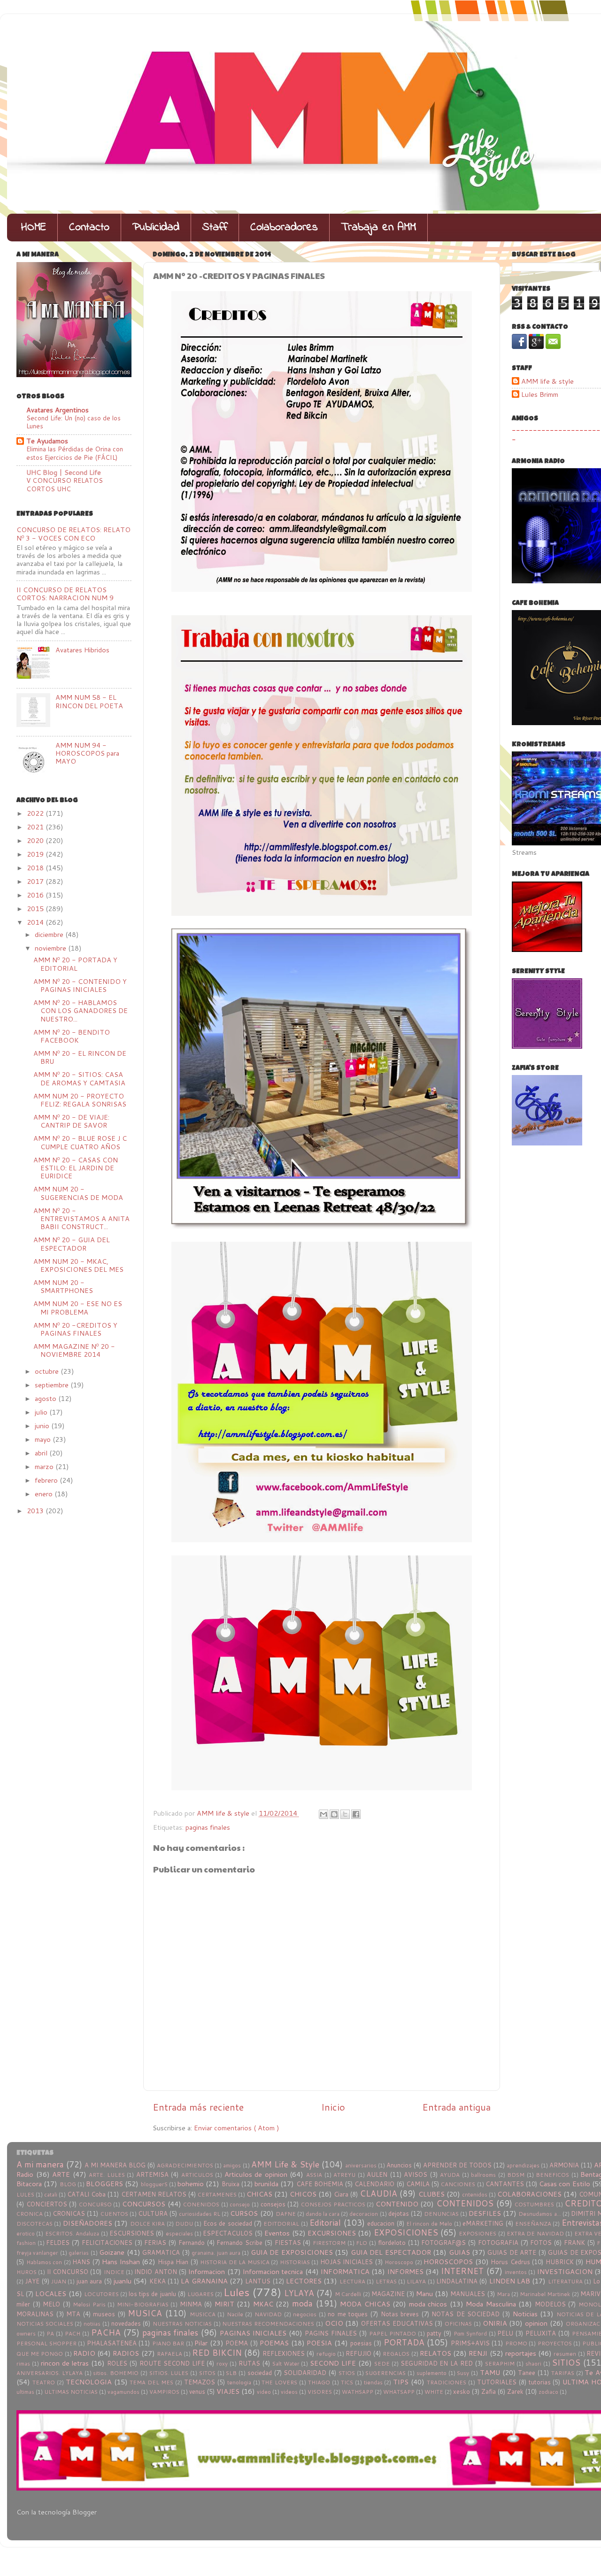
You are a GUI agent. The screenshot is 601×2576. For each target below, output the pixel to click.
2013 (36, 1511)
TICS (347, 2382)
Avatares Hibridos (82, 650)
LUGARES (200, 2294)
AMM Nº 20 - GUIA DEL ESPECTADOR (72, 1244)
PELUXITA (541, 2333)
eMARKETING (483, 2223)
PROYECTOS (555, 2343)
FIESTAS (288, 2243)
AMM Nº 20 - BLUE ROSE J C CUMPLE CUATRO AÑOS (80, 1142)
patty (434, 2333)
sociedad (260, 2373)
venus (197, 2391)
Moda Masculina (491, 2304)
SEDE (382, 2363)
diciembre (50, 934)
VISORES (320, 2392)
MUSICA (145, 2313)
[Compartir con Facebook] (356, 1814)
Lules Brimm (540, 395)
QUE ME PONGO (40, 2354)
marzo (45, 1466)
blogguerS (154, 2184)
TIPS (401, 2382)
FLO (362, 2243)
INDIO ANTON (155, 2272)
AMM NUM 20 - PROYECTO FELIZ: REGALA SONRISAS (80, 1100)
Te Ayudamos (47, 441)
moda (302, 2303)
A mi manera (40, 2164)
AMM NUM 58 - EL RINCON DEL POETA (89, 701)
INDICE (114, 2272)
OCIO (334, 2323)
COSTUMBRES (534, 2204)
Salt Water (286, 2363)
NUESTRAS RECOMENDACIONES (268, 2324)
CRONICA (30, 2214)
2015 (36, 909)
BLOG (68, 2184)
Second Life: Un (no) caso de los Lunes (73, 422)
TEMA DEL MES (151, 2382)
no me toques (348, 2314)
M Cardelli (348, 2294)
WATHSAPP (358, 2392)
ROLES (117, 2363)
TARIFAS (563, 2373)
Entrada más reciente (198, 2107)
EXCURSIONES (332, 2233)
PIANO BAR (168, 2343)
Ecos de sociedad (228, 2223)
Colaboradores (284, 228)
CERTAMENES (217, 2194)
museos (104, 2314)
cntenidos (475, 2194)
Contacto (89, 228)
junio (43, 1426)
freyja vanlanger (37, 2253)
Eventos (277, 2233)
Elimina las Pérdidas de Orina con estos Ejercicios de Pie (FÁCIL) (75, 453)
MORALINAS (35, 2314)
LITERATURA (565, 2281)
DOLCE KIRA (147, 2224)
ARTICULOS (197, 2175)
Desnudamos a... (539, 2214)
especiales (179, 2233)
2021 (36, 827)
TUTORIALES (497, 2382)
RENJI (478, 2353)
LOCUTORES (101, 2294)
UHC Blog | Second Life (64, 472)
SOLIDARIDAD (305, 2373)
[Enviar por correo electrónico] (324, 1814)
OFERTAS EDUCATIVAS (397, 2323)
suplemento (431, 2373)
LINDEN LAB (510, 2281)
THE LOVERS (279, 2382)
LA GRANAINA (204, 2281)
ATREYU (344, 2175)
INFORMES (405, 2271)
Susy (463, 2373)
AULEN (377, 2174)
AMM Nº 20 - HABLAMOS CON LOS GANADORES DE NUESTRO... (81, 1011)
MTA (73, 2314)
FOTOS (541, 2243)
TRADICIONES (447, 2382)
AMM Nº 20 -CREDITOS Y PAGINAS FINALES (75, 1329)
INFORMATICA (345, 2271)
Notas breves (400, 2314)
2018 (36, 868)
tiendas (373, 2382)
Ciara (341, 2194)
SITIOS (566, 2363)
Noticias (525, 2314)
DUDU (184, 2224)
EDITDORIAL (281, 2224)
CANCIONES (458, 2184)
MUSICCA (203, 2314)
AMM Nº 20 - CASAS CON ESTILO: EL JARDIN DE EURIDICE (76, 1168)
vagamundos (123, 2392)
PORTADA (404, 2342)
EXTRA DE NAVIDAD (535, 2233)
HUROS (27, 2272)
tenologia (239, 2382)
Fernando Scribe (239, 2243)
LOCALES (51, 2294)
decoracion (364, 2214)
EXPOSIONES (478, 2233)
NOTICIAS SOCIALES (45, 2324)
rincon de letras (65, 2363)
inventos (516, 2272)
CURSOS (244, 2213)
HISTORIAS (295, 2262)
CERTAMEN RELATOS (154, 2194)
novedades (126, 2323)
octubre (48, 1371)
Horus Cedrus (510, 2262)
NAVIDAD (268, 2314)
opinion (536, 2323)
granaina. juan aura (216, 2253)
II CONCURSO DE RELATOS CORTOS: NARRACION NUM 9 (65, 594)
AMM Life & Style (285, 2164)
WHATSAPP (399, 2392)
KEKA (158, 2281)
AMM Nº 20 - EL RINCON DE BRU (80, 1057)
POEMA (237, 2343)
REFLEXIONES (284, 2353)
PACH (73, 2333)
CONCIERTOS (47, 2204)
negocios (305, 2314)
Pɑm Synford (470, 2333)
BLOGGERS (104, 2184)
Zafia (489, 2391)
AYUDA (450, 2175)
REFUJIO (358, 2353)
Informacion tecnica (273, 2271)
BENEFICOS (552, 2175)
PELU (505, 2333)
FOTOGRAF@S (443, 2243)
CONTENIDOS (465, 2203)
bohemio (191, 2184)
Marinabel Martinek (545, 2294)
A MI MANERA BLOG (115, 2165)
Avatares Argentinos (58, 410)
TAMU (490, 2372)
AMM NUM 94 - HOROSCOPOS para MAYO (87, 753)
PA (50, 2333)
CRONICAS (69, 2213)
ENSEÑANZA (533, 2224)
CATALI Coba (86, 2194)
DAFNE (286, 2214)
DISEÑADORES (88, 2223)
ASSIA (314, 2175)
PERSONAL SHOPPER (46, 2343)
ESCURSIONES (132, 2233)
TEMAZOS (200, 2382)
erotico (26, 2233)
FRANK (574, 2243)
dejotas (399, 2213)
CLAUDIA (378, 2193)
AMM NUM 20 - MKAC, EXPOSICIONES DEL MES (78, 1265)
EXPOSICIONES (406, 2232)
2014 (36, 922)
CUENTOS (114, 2214)
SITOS (207, 2373)
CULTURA (153, 2213)
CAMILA (418, 2184)
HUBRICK (560, 2262)
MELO (51, 2304)
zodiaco (548, 2392)
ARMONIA (564, 2165)
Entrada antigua (456, 2107)
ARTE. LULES (107, 2175)
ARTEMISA (152, 2174)
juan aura (89, 2281)
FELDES (58, 2243)
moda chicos (428, 2304)
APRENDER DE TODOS (457, 2165)
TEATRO (44, 2382)
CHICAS (259, 2194)
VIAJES (228, 2391)
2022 (36, 813)
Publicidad (156, 228)
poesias (361, 2343)
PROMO (516, 2343)
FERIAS (155, 2243)
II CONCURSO (68, 2272)
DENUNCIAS (441, 2214)
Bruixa (231, 2184)
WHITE (434, 2392)
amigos (232, 2165)
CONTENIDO (397, 2204)
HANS (81, 2262)
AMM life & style (547, 382)
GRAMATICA (161, 2252)
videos (289, 2392)
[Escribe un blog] (334, 1814)
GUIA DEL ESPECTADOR (391, 2252)
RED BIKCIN (217, 2353)
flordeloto (392, 2243)
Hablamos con (44, 2262)
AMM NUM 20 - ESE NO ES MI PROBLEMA (78, 1307)
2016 (36, 895)
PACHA (106, 2332)
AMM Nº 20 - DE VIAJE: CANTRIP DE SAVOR (71, 1121)
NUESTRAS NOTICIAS (182, 2324)
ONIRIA (495, 2323)
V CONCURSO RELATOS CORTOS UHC (65, 484)
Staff (215, 228)
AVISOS (416, 2174)
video (264, 2392)
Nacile (235, 2314)
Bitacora (29, 2184)
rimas (23, 2363)
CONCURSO (95, 2204)
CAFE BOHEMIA (320, 2184)
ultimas (25, 2392)
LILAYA (416, 2281)
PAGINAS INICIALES (253, 2333)
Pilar (201, 2343)
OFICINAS (458, 2324)
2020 (36, 840)
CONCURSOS (144, 2204)
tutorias (540, 2382)
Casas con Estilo (564, 2184)
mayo (44, 1439)
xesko (462, 2391)
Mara (503, 2294)
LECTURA (352, 2281)
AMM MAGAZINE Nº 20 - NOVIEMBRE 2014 (74, 1350)
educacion (381, 2223)
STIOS (347, 2373)
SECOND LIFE (333, 2363)
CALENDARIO (374, 2184)
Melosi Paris (89, 2304)
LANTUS (258, 2281)
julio (42, 1412)
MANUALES (468, 2294)
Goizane (112, 2252)
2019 (36, 854)
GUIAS (459, 2252)
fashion (26, 2243)
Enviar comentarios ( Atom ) (237, 2128)
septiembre (53, 1385)
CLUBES (431, 2194)
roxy (222, 2363)
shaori (533, 2363)
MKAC (263, 2304)
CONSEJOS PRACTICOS (333, 2204)
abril (42, 1453)
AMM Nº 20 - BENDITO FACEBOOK (72, 1036)
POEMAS (274, 2343)
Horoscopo (399, 2262)
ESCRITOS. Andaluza (72, 2233)
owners (26, 2333)
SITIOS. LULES (169, 2373)
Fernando (192, 2243)
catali (51, 2194)
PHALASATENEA (112, 2343)
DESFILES (485, 2213)
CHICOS (303, 2194)
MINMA (191, 2304)
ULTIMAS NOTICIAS (71, 2392)
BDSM (516, 2175)
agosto (46, 1398)
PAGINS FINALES (331, 2333)
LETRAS (386, 2281)
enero (45, 1494)
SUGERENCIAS (385, 2373)
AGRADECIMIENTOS (185, 2165)
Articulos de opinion (256, 2174)
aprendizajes (523, 2165)
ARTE (61, 2174)
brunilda (266, 2184)
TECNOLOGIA (89, 2382)
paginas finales (208, 1827)
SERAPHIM (500, 2363)
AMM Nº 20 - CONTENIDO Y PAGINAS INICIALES (80, 985)
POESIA (319, 2343)
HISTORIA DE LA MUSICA (235, 2262)
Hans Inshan (121, 2262)
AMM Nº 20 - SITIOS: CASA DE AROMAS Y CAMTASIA (79, 1078)
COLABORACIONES (529, 2194)
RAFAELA (170, 2354)
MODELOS (550, 2304)
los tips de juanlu (152, 2294)
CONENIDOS (201, 2204)
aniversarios (361, 2165)
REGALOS (396, 2354)
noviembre (51, 948)
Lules (236, 2292)
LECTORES (304, 2281)
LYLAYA (299, 2293)
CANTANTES (505, 2184)
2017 (36, 881)
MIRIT (224, 2304)
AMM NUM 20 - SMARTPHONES (63, 1286)
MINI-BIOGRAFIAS (143, 2304)
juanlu (123, 2281)
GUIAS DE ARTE (512, 2252)
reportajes (521, 2353)
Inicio (333, 2107)
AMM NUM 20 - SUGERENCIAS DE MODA (78, 1193)
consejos (273, 2204)
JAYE (32, 2281)
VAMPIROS (164, 2392)
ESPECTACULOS (228, 2233)
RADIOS (126, 2353)
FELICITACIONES (107, 2243)
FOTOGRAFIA (498, 2243)
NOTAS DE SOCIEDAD (466, 2314)
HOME (34, 228)
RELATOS (435, 2353)
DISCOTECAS (35, 2224)
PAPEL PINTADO (393, 2333)
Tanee (527, 2373)
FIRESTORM (329, 2243)
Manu (424, 2294)
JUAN (59, 2281)
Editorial (325, 2223)
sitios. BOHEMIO (116, 2373)
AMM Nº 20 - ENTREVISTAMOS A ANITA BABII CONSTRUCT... (81, 1219)
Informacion (207, 2271)
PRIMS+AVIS (470, 2343)
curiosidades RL (200, 2214)
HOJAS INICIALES (347, 2262)
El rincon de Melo (429, 2224)
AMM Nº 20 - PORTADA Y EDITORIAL (75, 964)
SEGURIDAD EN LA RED (437, 2363)
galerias (79, 2253)
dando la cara (323, 2214)
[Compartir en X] (345, 1814)
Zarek (515, 2391)
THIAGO (319, 2382)
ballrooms (483, 2175)
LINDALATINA (457, 2281)
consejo (240, 2204)
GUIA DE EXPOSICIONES (292, 2252)
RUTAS (249, 2363)
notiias (92, 2324)
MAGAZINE (388, 2294)
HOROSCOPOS (448, 2262)
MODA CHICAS (365, 2304)
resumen (565, 2354)
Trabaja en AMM (378, 228)
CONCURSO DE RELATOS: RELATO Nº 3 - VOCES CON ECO (73, 534)
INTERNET (462, 2271)
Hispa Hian (173, 2262)
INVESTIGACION (565, 2271)
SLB (231, 2373)
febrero (47, 1480)
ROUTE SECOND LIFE (172, 2363)
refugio (326, 2354)
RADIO (84, 2353)
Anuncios (399, 2165)
